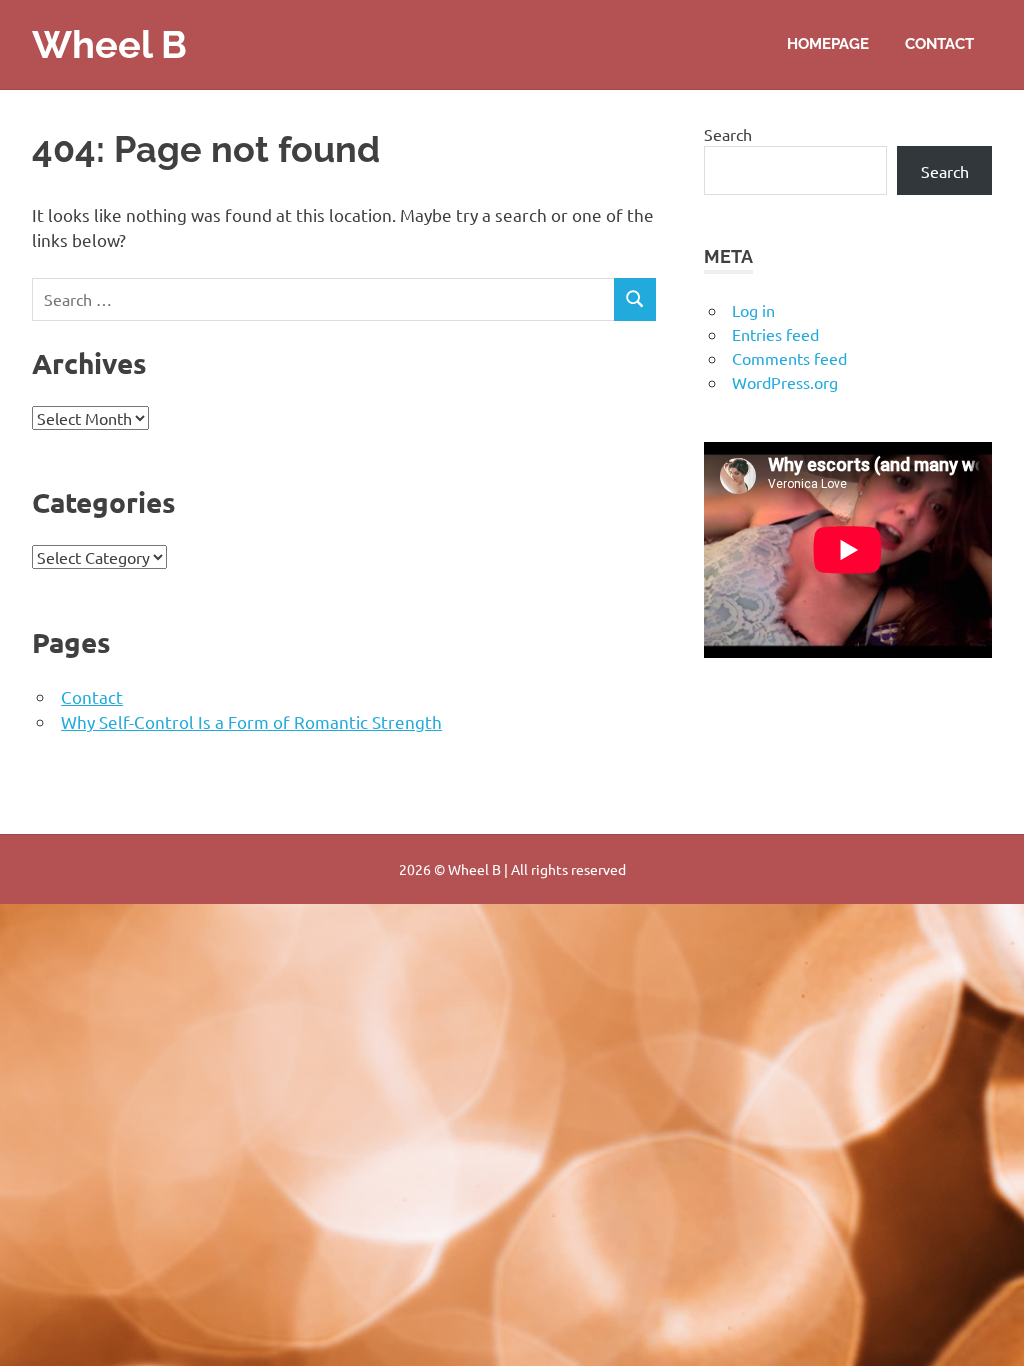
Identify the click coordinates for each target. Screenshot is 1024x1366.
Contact (939, 44)
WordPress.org (785, 382)
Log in (753, 310)
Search (728, 134)
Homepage (828, 44)
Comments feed (789, 358)
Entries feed (775, 334)
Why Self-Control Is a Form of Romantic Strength (251, 721)
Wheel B (109, 44)
